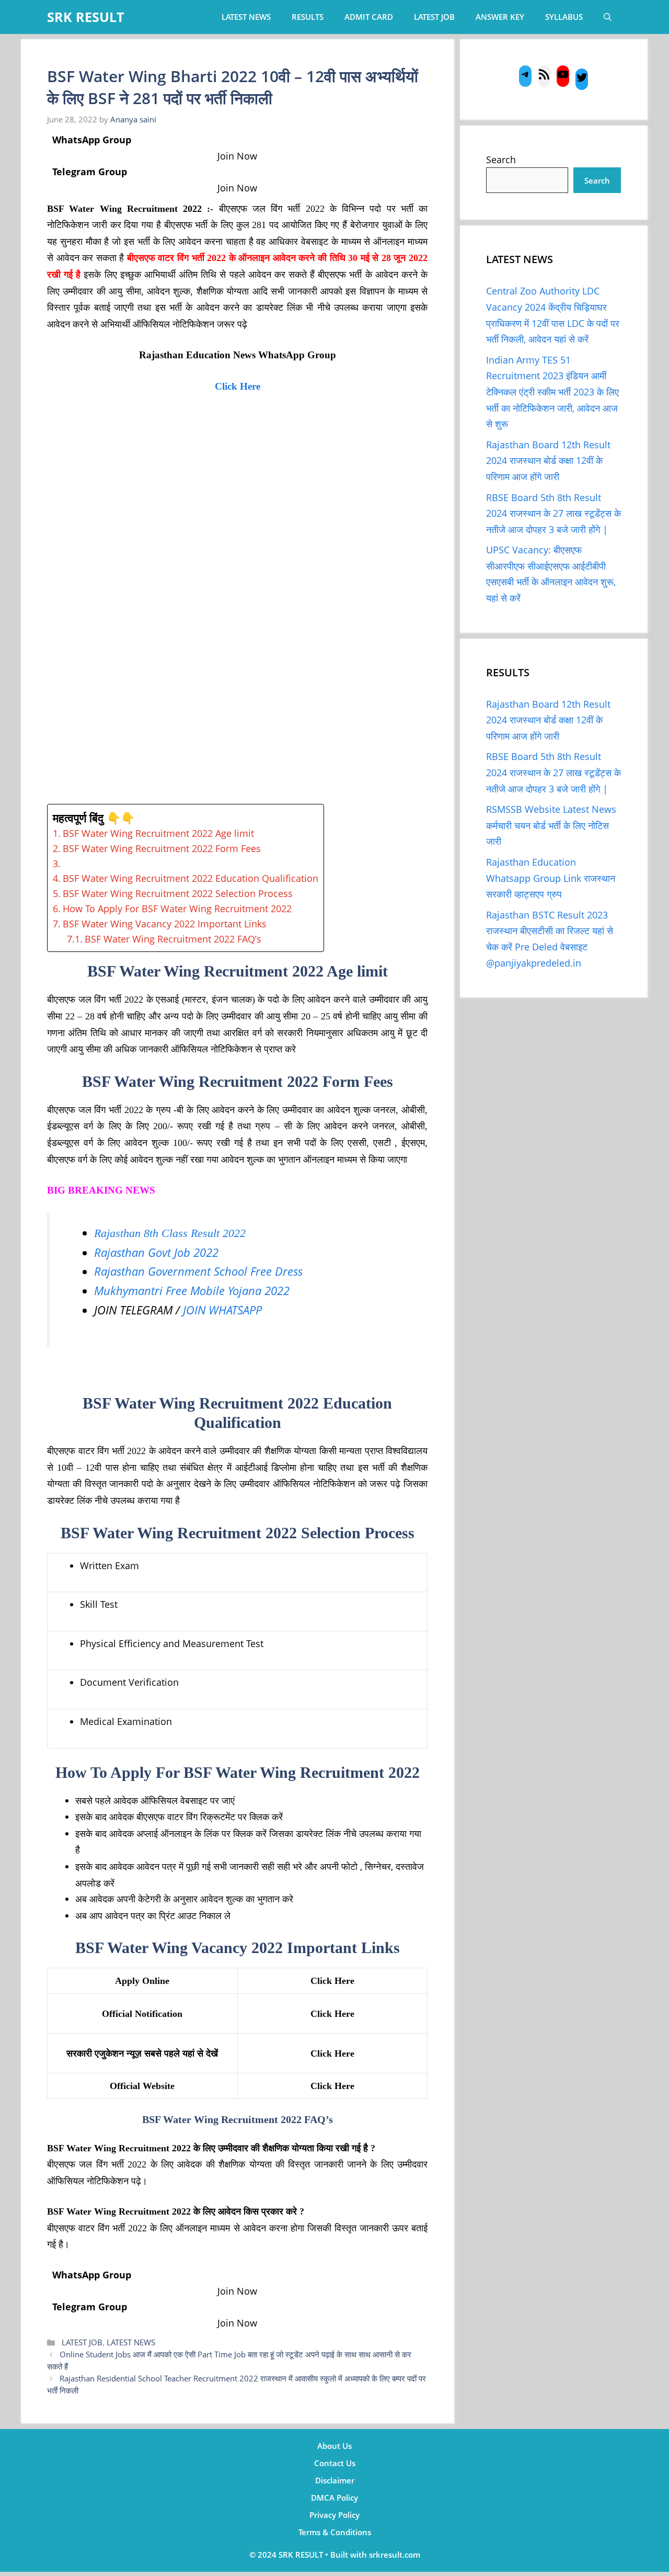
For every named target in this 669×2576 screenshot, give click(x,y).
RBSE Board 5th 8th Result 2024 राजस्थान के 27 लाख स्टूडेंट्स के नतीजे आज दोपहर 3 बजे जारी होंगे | (553, 513)
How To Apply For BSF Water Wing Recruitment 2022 (177, 909)
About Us (334, 2446)
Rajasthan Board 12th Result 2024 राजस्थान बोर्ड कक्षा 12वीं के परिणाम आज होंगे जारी (548, 461)
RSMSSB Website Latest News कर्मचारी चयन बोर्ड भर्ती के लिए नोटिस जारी (551, 825)
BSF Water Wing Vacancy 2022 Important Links (165, 924)
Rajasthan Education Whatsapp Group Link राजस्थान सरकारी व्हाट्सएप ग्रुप (551, 878)
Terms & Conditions (335, 2532)
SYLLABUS (564, 17)
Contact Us (335, 2463)
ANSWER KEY (500, 17)
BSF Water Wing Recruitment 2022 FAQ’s (173, 939)
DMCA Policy (334, 2498)
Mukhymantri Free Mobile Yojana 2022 (192, 1291)
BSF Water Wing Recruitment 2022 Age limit (158, 833)
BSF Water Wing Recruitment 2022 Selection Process (178, 893)
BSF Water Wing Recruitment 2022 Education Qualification (191, 878)
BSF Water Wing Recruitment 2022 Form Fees (162, 848)
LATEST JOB (434, 17)
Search (501, 160)
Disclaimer (335, 2480)
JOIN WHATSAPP (222, 1310)
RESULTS (308, 17)
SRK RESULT (85, 17)
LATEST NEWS (246, 17)
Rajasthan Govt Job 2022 (156, 1252)
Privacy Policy (334, 2515)
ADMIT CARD (369, 17)
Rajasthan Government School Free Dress (198, 1271)
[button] (608, 17)
